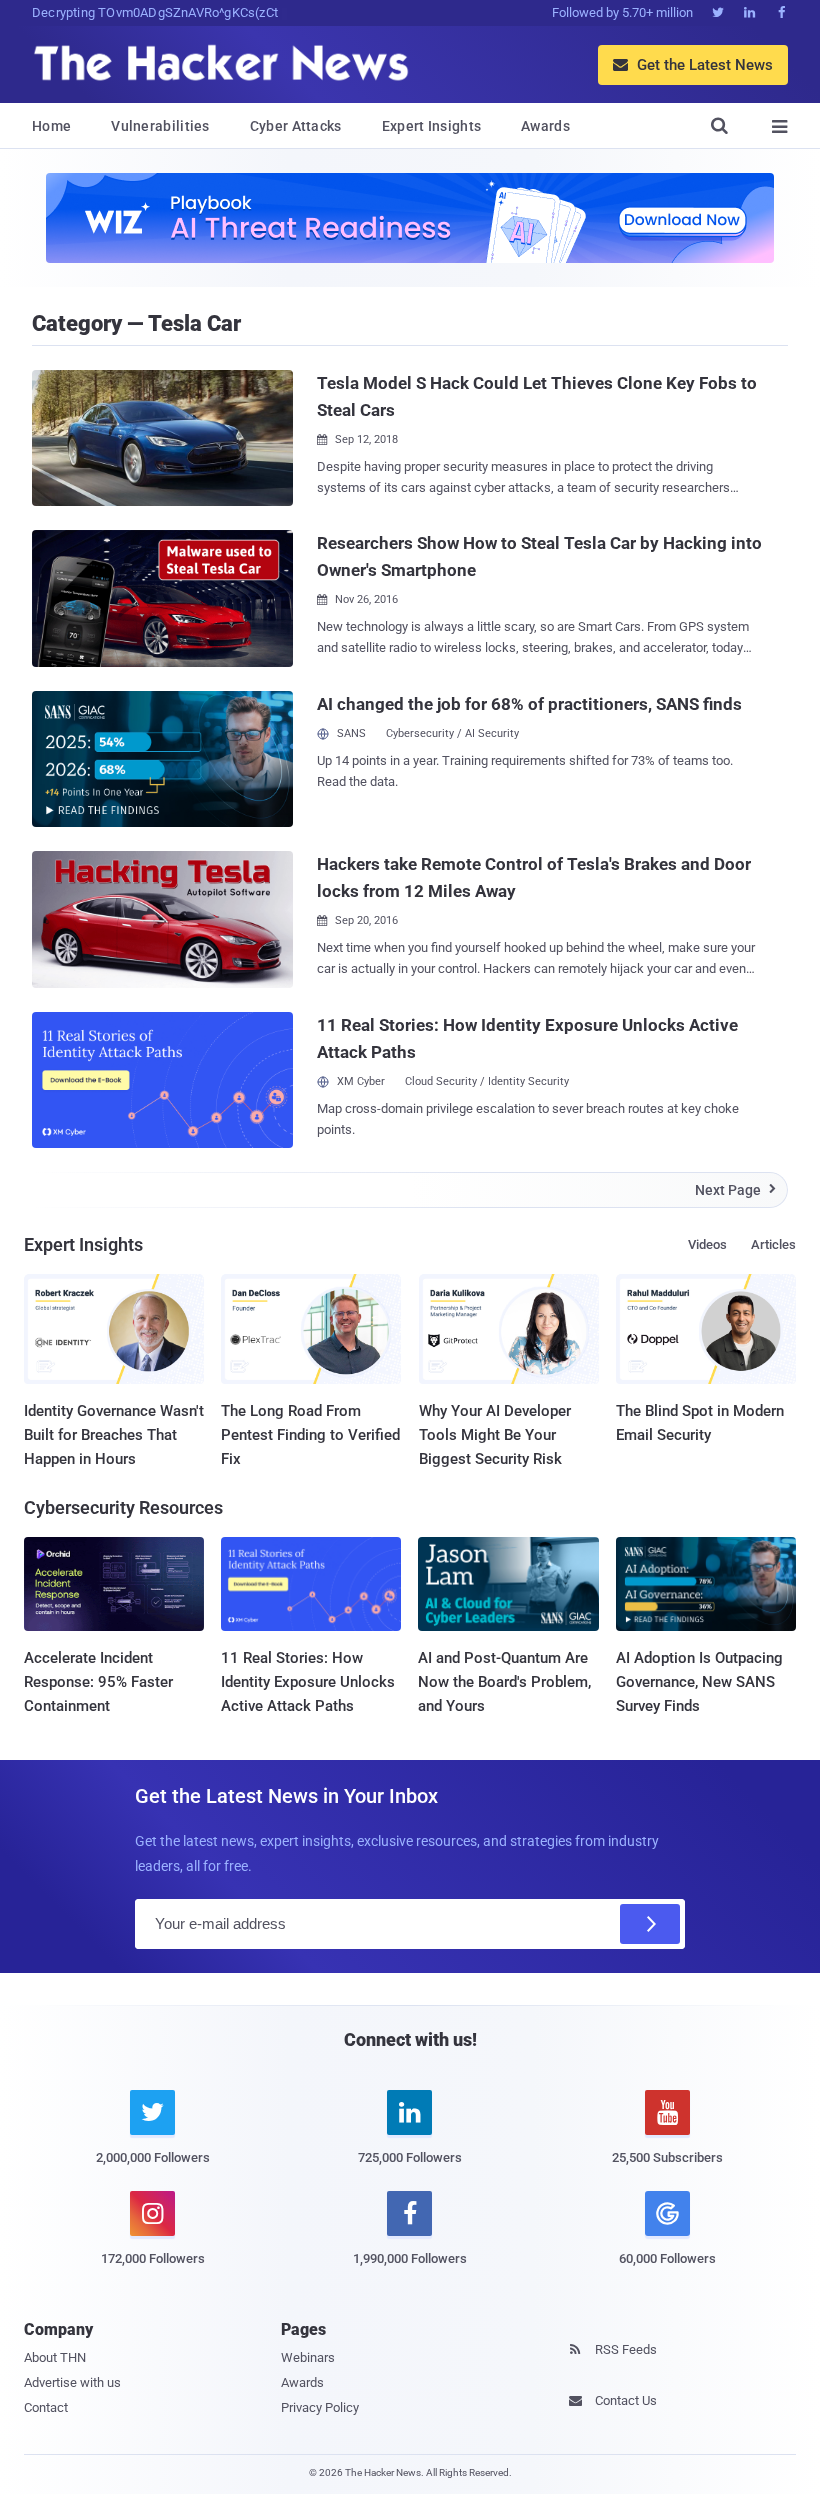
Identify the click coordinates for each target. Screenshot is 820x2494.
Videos (707, 1244)
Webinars (308, 2357)
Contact (46, 2407)
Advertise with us (72, 2382)
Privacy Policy (320, 2407)
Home (51, 126)
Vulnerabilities (160, 126)
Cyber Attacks (296, 126)
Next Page (735, 1190)
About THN (55, 2357)
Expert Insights (432, 126)
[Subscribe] (650, 1924)
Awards (545, 126)
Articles (773, 1244)
